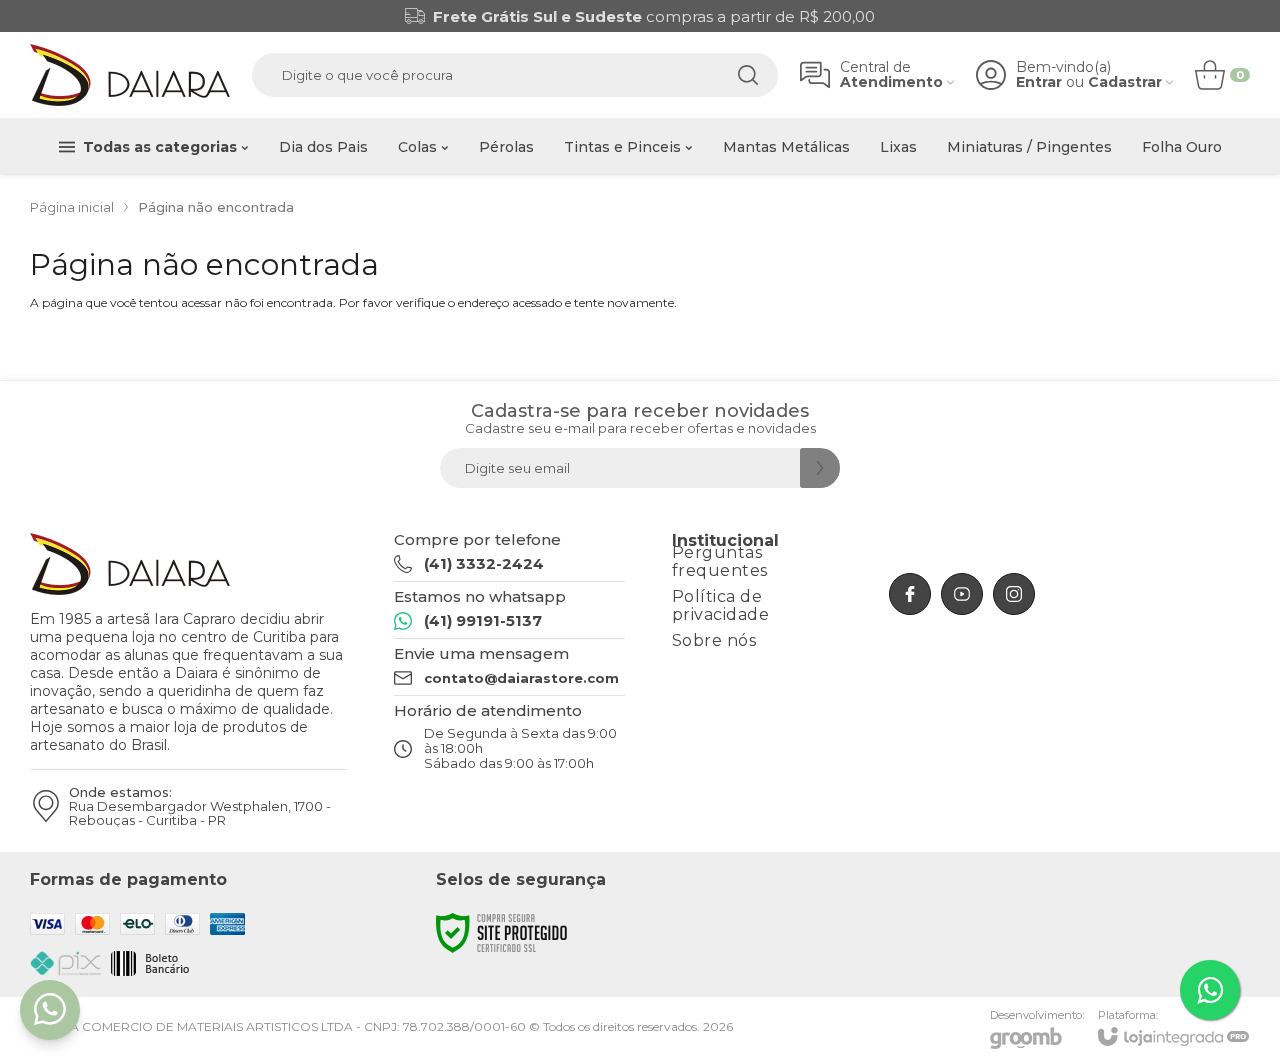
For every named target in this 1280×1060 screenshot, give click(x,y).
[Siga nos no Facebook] (910, 594)
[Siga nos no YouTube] (962, 594)
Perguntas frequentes (720, 561)
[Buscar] (748, 75)
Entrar (1039, 82)
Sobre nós (714, 640)
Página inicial (72, 207)
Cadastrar (1125, 82)
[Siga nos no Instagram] (1014, 594)
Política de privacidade (721, 605)
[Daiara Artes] (130, 75)
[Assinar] (820, 468)
